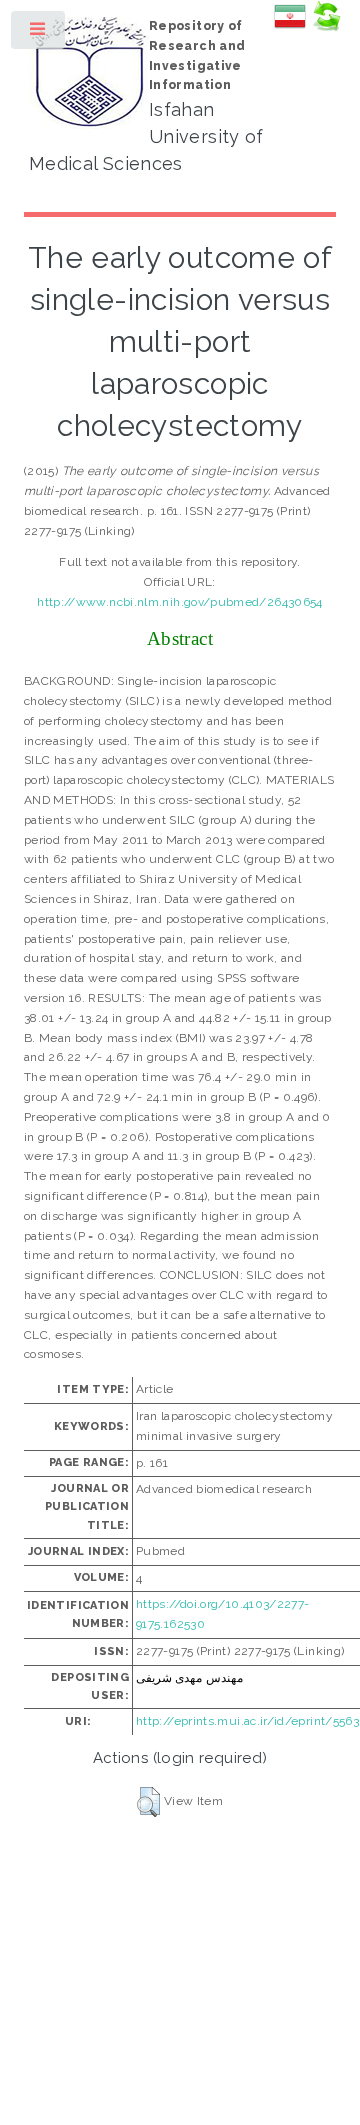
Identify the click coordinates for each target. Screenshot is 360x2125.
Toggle (39, 34)
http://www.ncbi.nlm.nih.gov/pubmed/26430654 (179, 602)
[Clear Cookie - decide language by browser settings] (326, 28)
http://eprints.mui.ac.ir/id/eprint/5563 (247, 1721)
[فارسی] (290, 28)
